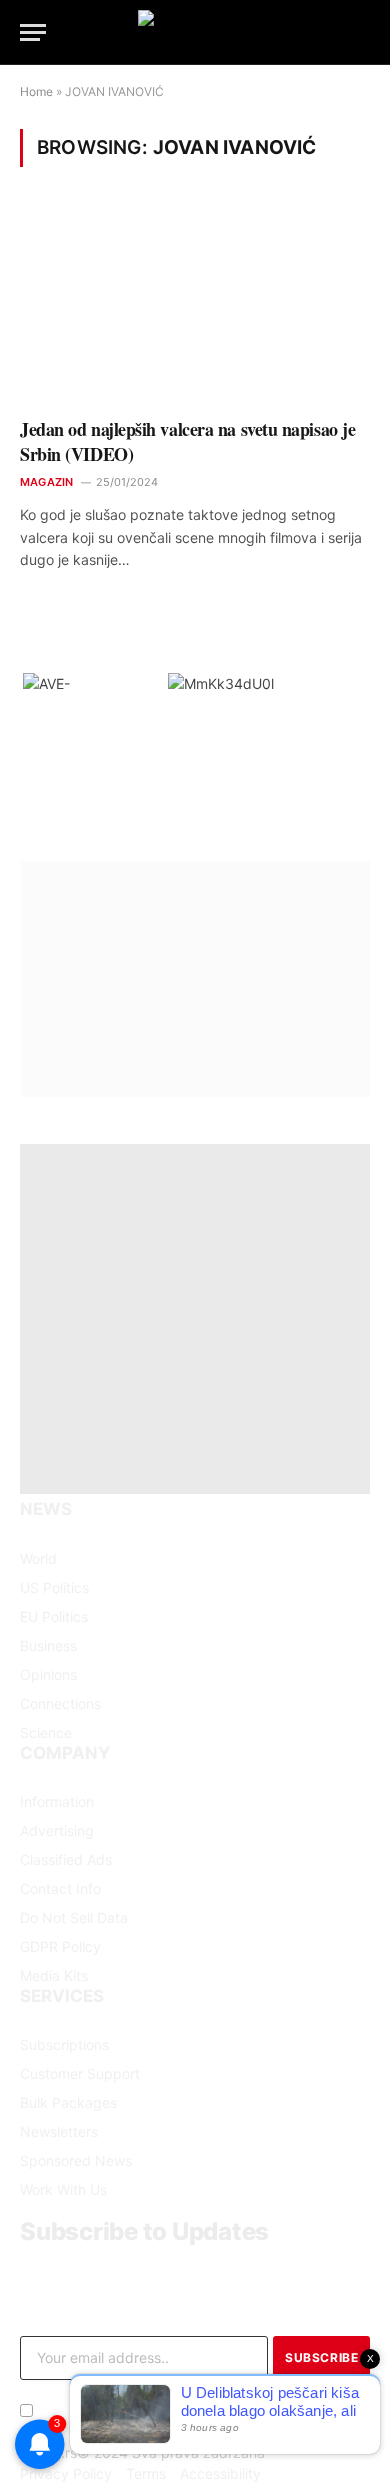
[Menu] (33, 32)
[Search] (368, 32)
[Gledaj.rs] (195, 32)
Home (36, 91)
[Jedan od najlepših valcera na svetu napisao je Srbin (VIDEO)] (195, 305)
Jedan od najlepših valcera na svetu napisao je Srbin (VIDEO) (187, 441)
